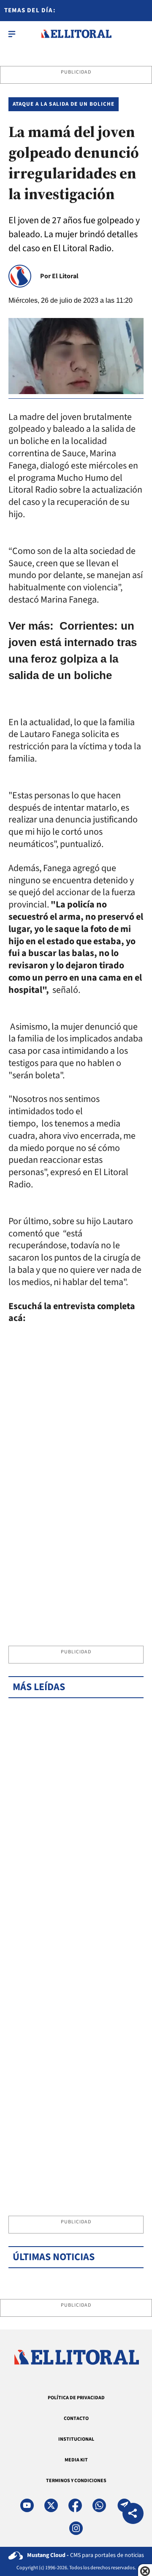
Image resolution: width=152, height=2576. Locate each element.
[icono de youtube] (27, 2505)
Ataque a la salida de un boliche (64, 104)
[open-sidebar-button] (12, 34)
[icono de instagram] (76, 2528)
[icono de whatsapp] (99, 2505)
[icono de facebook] (75, 2505)
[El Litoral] (76, 34)
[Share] (133, 2514)
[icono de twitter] (51, 2505)
